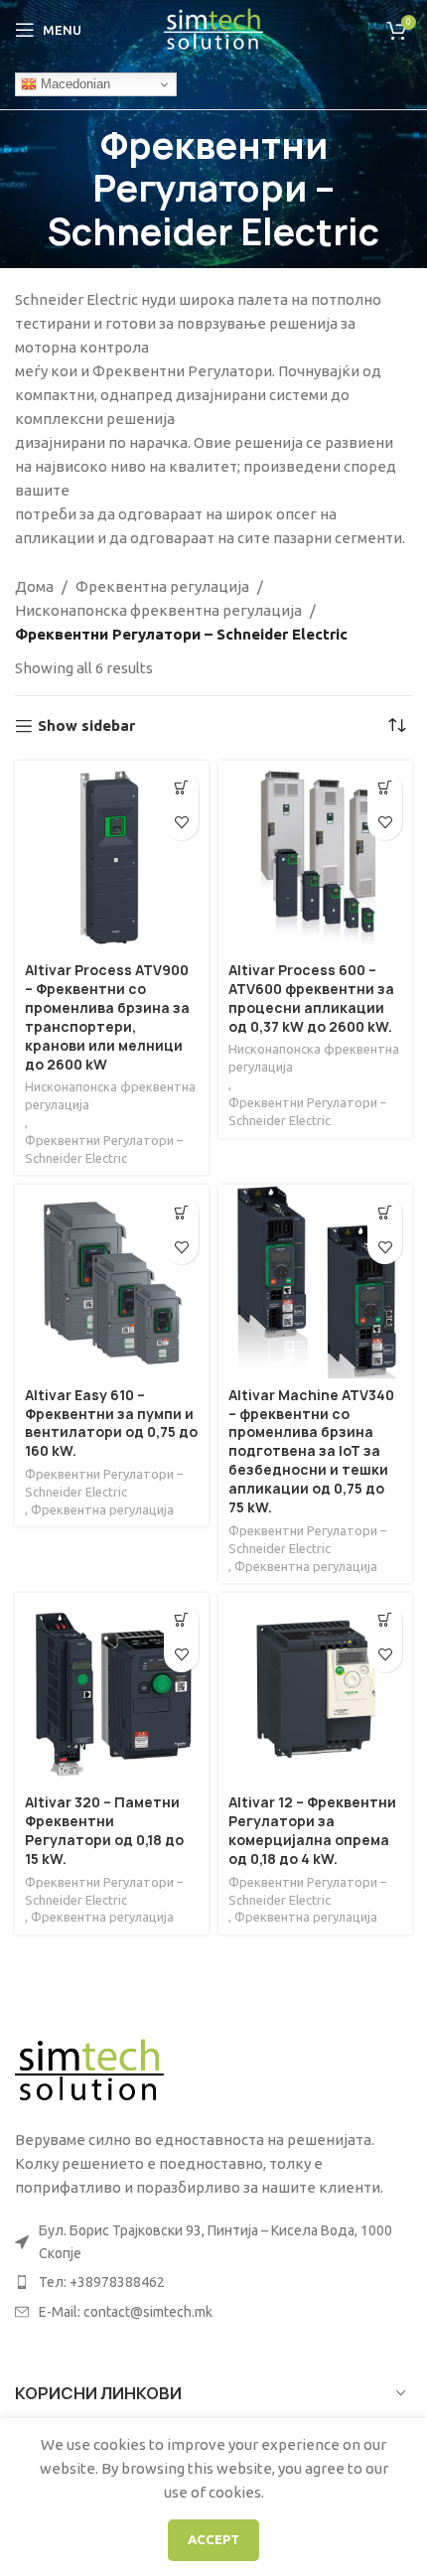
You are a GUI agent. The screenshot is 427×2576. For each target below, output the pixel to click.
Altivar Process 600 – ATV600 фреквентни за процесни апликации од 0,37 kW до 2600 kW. (311, 999)
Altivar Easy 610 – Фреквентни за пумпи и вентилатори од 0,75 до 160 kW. (111, 1424)
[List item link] (213, 2282)
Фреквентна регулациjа (162, 586)
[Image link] (89, 2070)
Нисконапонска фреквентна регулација (158, 610)
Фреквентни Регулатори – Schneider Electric (104, 1149)
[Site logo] (213, 28)
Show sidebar (86, 725)
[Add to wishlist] (181, 823)
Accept (213, 2539)
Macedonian (73, 84)
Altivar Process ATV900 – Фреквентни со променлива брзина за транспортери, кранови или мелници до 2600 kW (107, 1017)
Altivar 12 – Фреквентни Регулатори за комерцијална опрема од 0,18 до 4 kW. (312, 1831)
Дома (34, 586)
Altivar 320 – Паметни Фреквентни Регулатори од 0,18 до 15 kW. (104, 1831)
